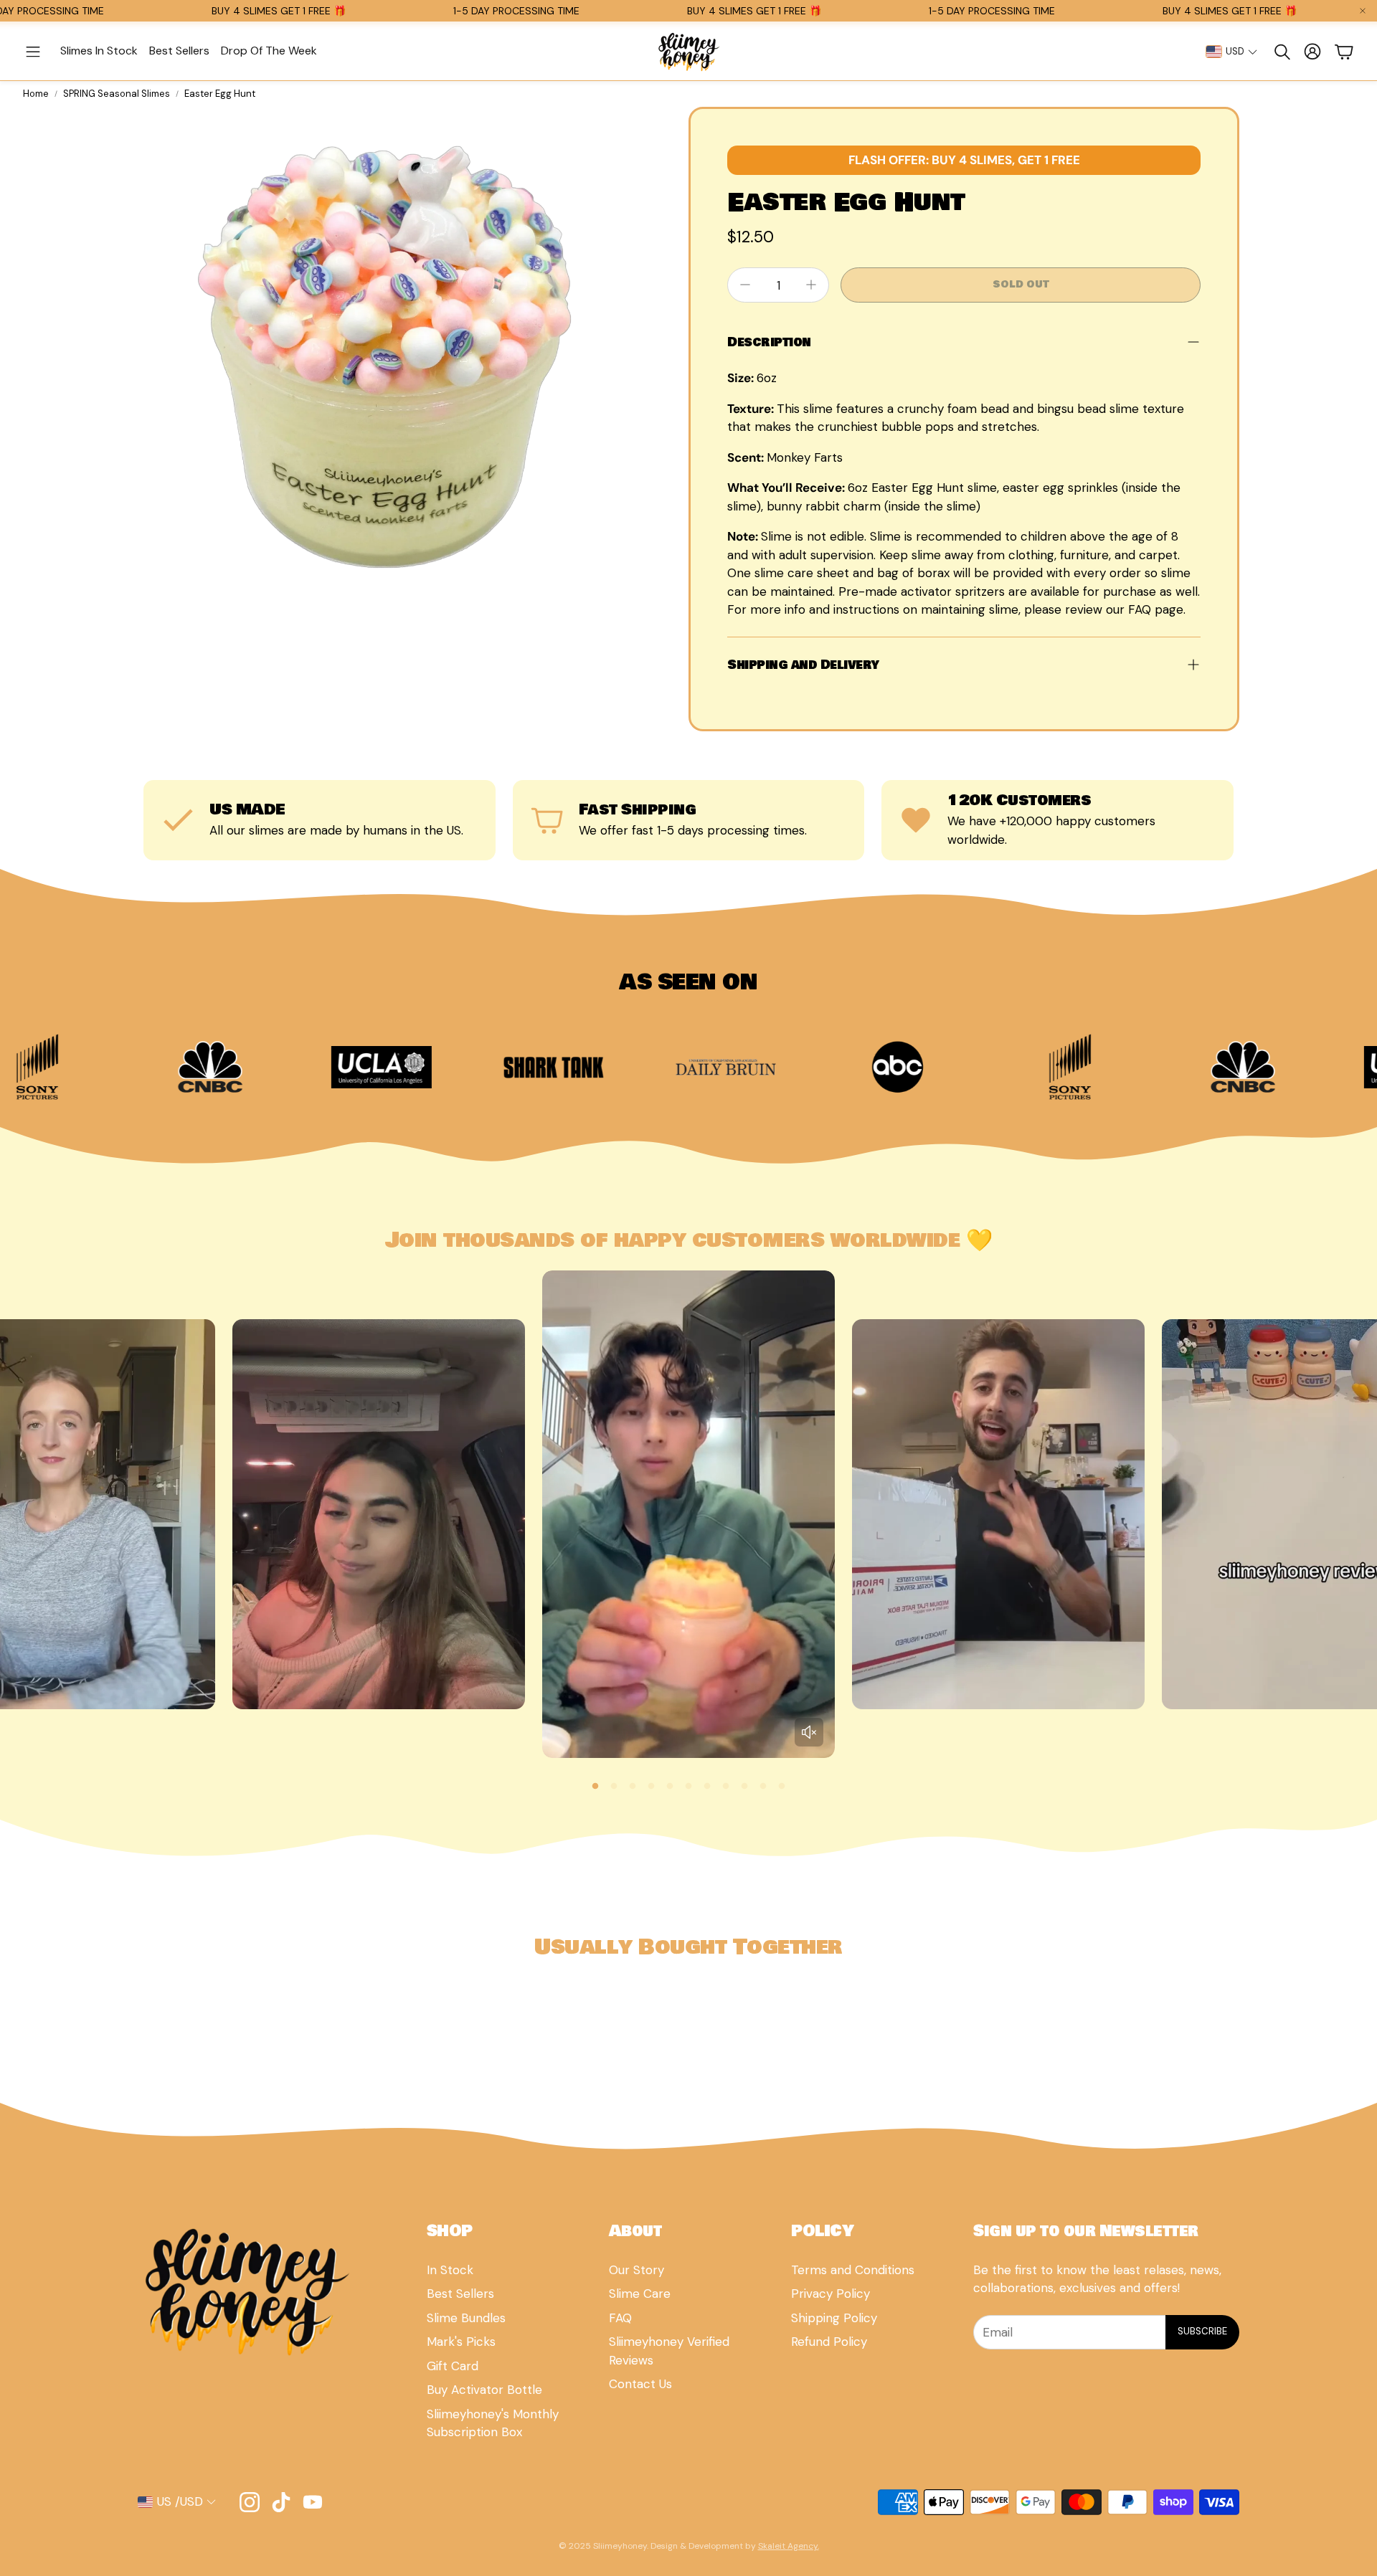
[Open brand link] (183, 1067)
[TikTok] (281, 2502)
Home (36, 94)
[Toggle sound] (809, 1732)
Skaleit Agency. (789, 2546)
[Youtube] (313, 2502)
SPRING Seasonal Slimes (117, 94)
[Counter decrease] (745, 285)
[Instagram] (250, 2502)
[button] (33, 52)
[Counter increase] (811, 285)
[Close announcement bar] (1363, 11)
